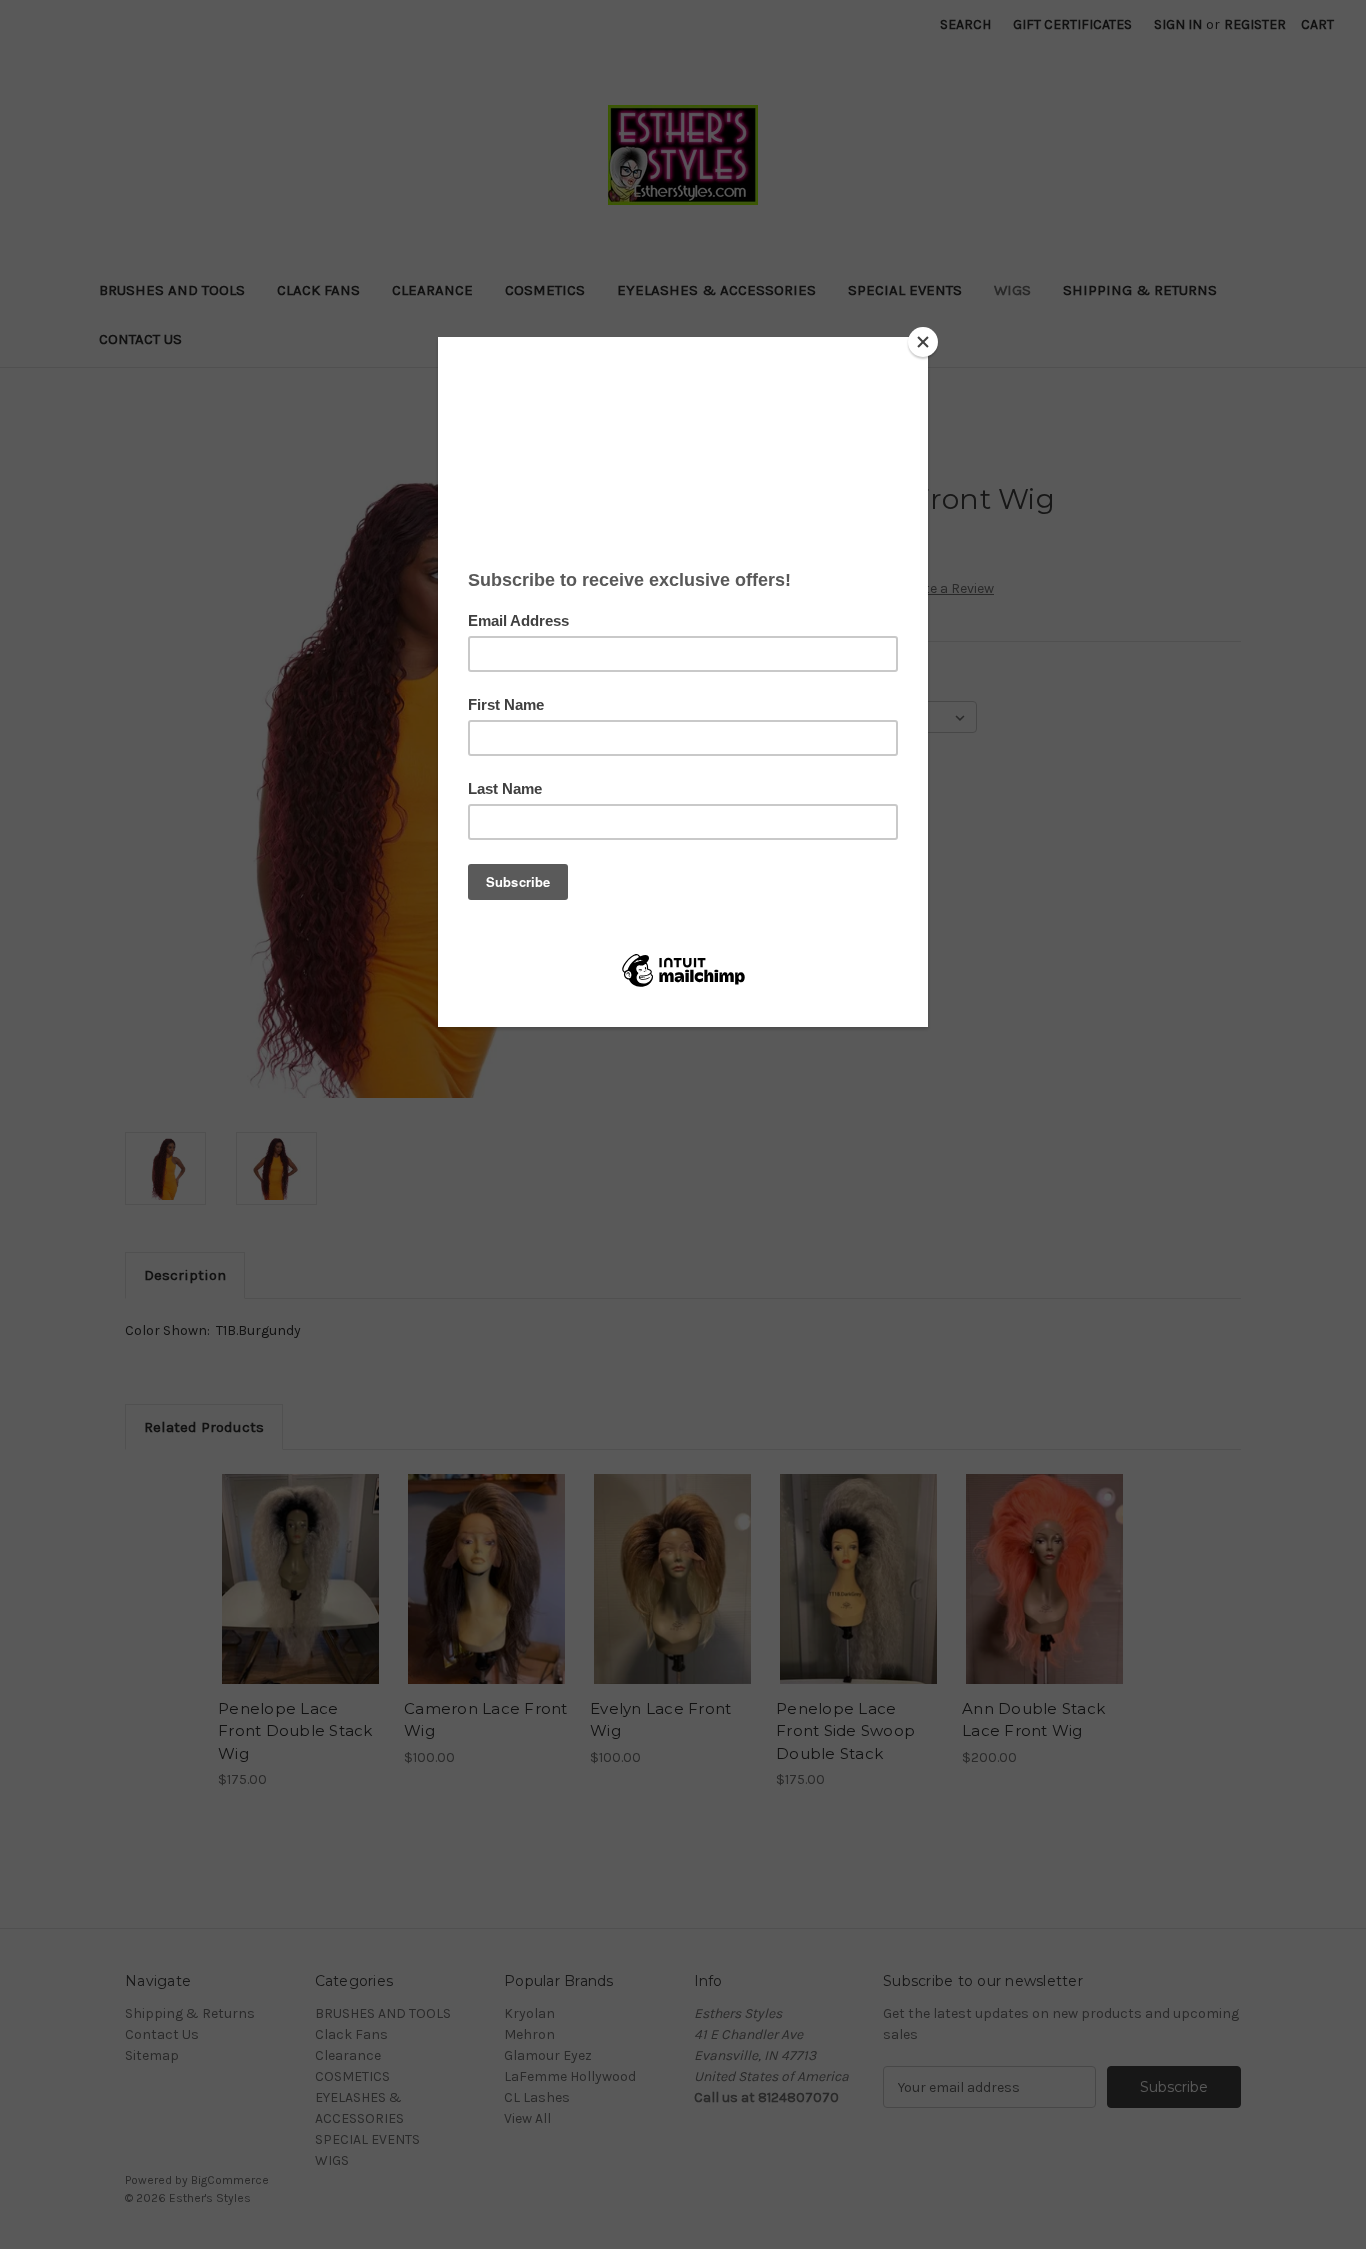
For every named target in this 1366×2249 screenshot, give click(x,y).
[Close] (923, 342)
